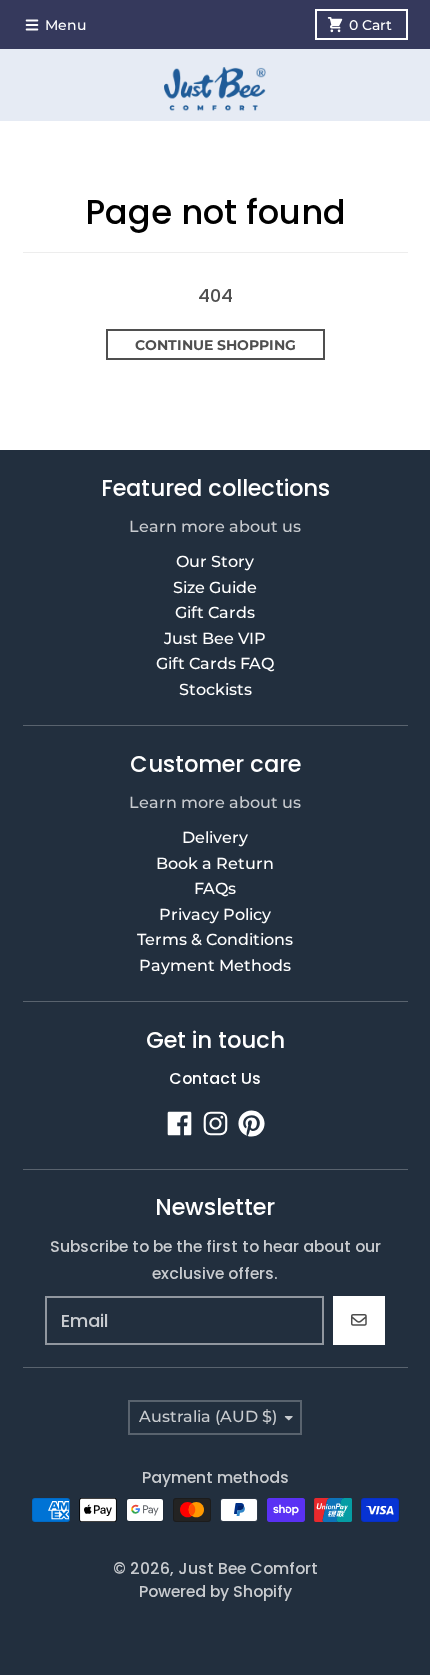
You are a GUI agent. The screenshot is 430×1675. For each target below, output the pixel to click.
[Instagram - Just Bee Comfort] (215, 1123)
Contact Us (215, 1078)
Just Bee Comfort (248, 1568)
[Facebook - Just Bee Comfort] (179, 1123)
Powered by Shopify (215, 1591)
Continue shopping (215, 345)
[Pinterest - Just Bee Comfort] (251, 1123)
